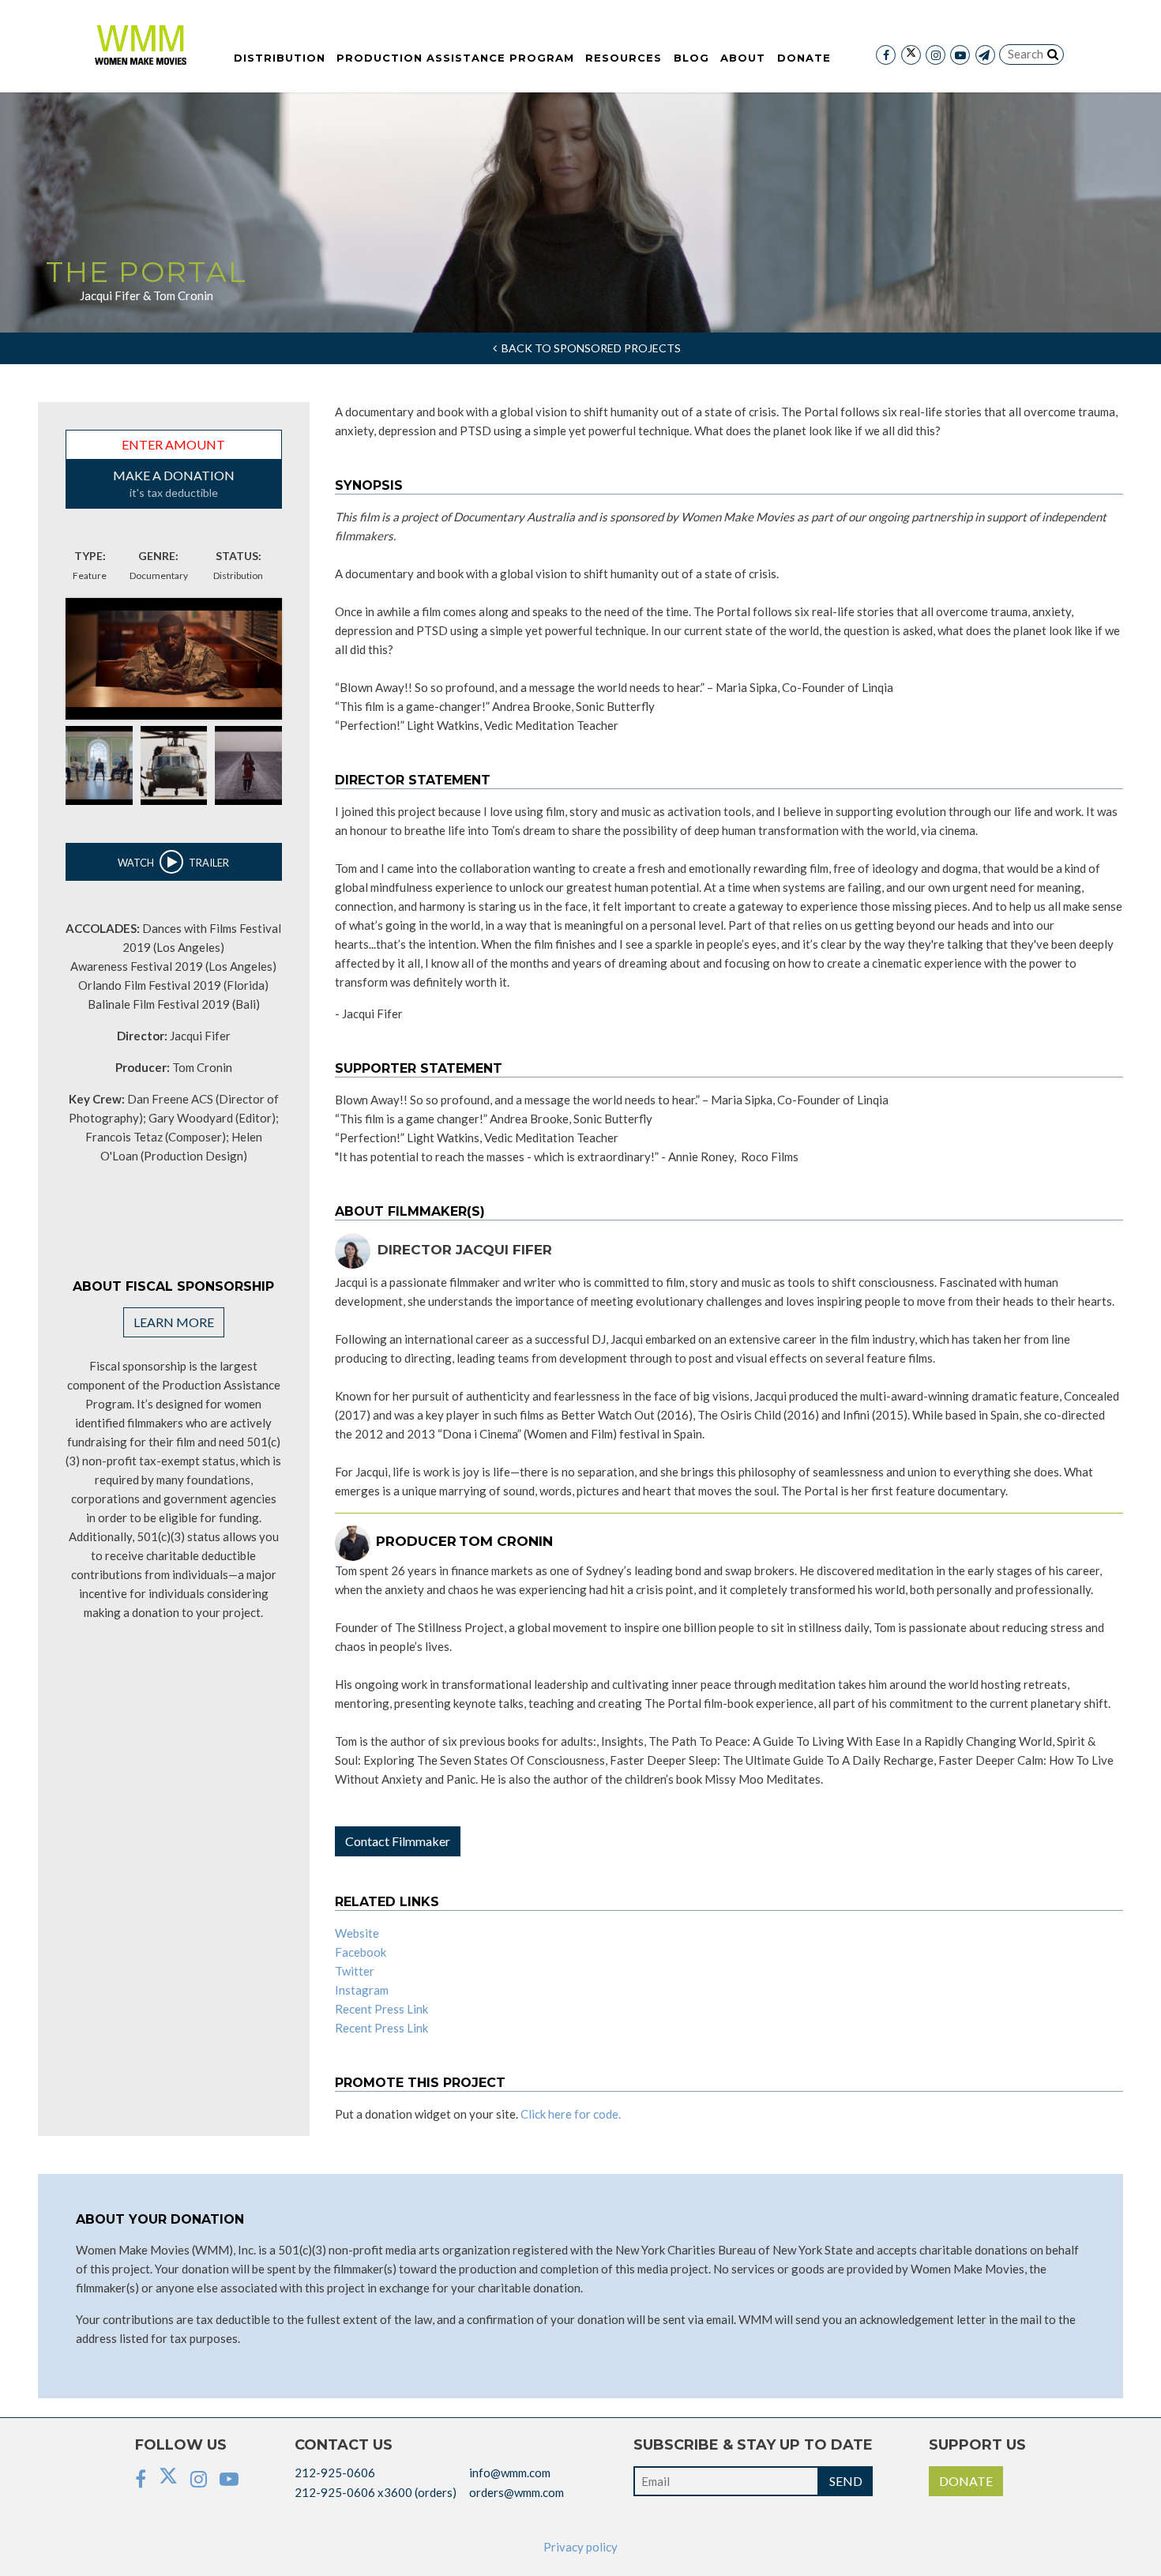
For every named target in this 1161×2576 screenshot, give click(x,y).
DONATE (966, 2481)
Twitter (355, 1971)
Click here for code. (571, 2114)
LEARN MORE (174, 1322)
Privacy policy (580, 2547)
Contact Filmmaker (398, 1841)
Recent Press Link (381, 2009)
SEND (846, 2481)
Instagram (362, 1990)
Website (357, 1933)
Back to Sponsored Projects (589, 348)
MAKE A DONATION (174, 483)
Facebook (361, 1952)
